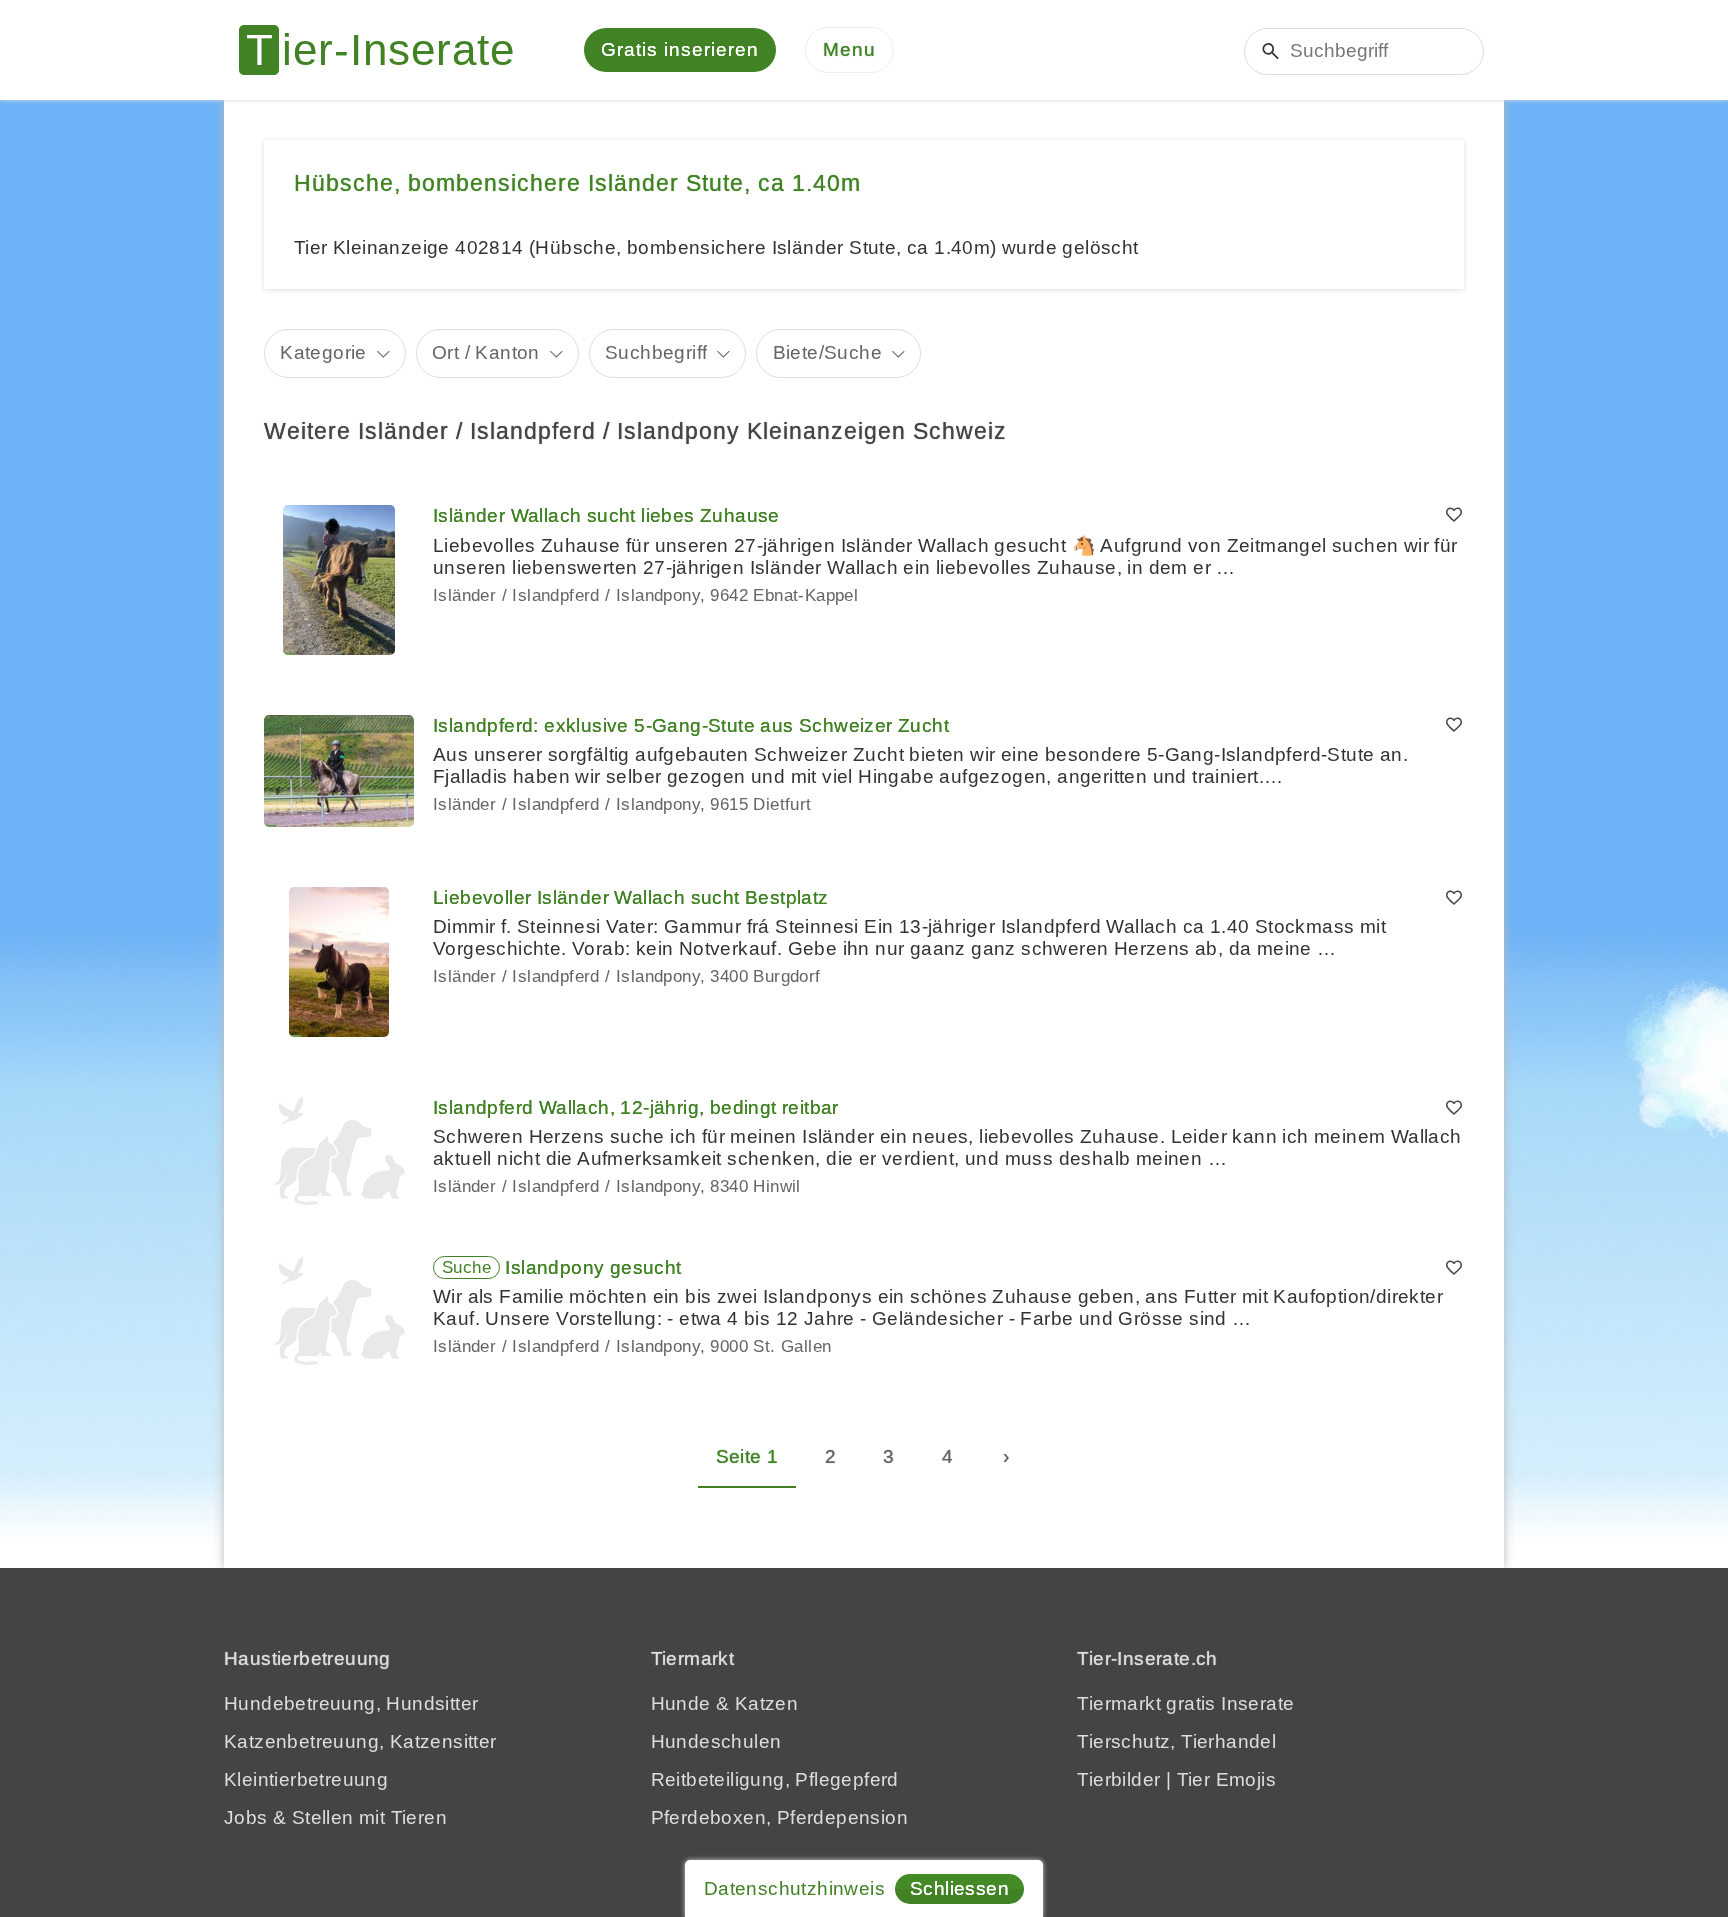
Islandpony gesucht (593, 1267)
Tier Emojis (1226, 1779)
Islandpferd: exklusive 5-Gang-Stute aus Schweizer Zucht (691, 725)
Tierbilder (1118, 1779)
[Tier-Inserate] (389, 50)
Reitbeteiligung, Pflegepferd (775, 1779)
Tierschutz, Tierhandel (1176, 1741)
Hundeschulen (716, 1741)
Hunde (681, 1703)
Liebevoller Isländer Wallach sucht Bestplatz (631, 897)
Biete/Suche (827, 352)
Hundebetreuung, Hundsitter (351, 1703)
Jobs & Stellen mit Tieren (335, 1817)
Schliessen (959, 1888)
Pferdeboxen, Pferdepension (779, 1817)
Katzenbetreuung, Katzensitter (360, 1741)
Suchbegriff (656, 352)
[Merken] (1454, 516)
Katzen (766, 1703)
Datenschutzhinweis (794, 1888)
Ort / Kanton (486, 352)
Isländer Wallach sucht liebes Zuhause (606, 515)
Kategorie (323, 352)
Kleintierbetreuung (306, 1779)
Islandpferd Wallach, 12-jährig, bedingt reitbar (636, 1107)
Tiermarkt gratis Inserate (1185, 1703)
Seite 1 (747, 1456)
